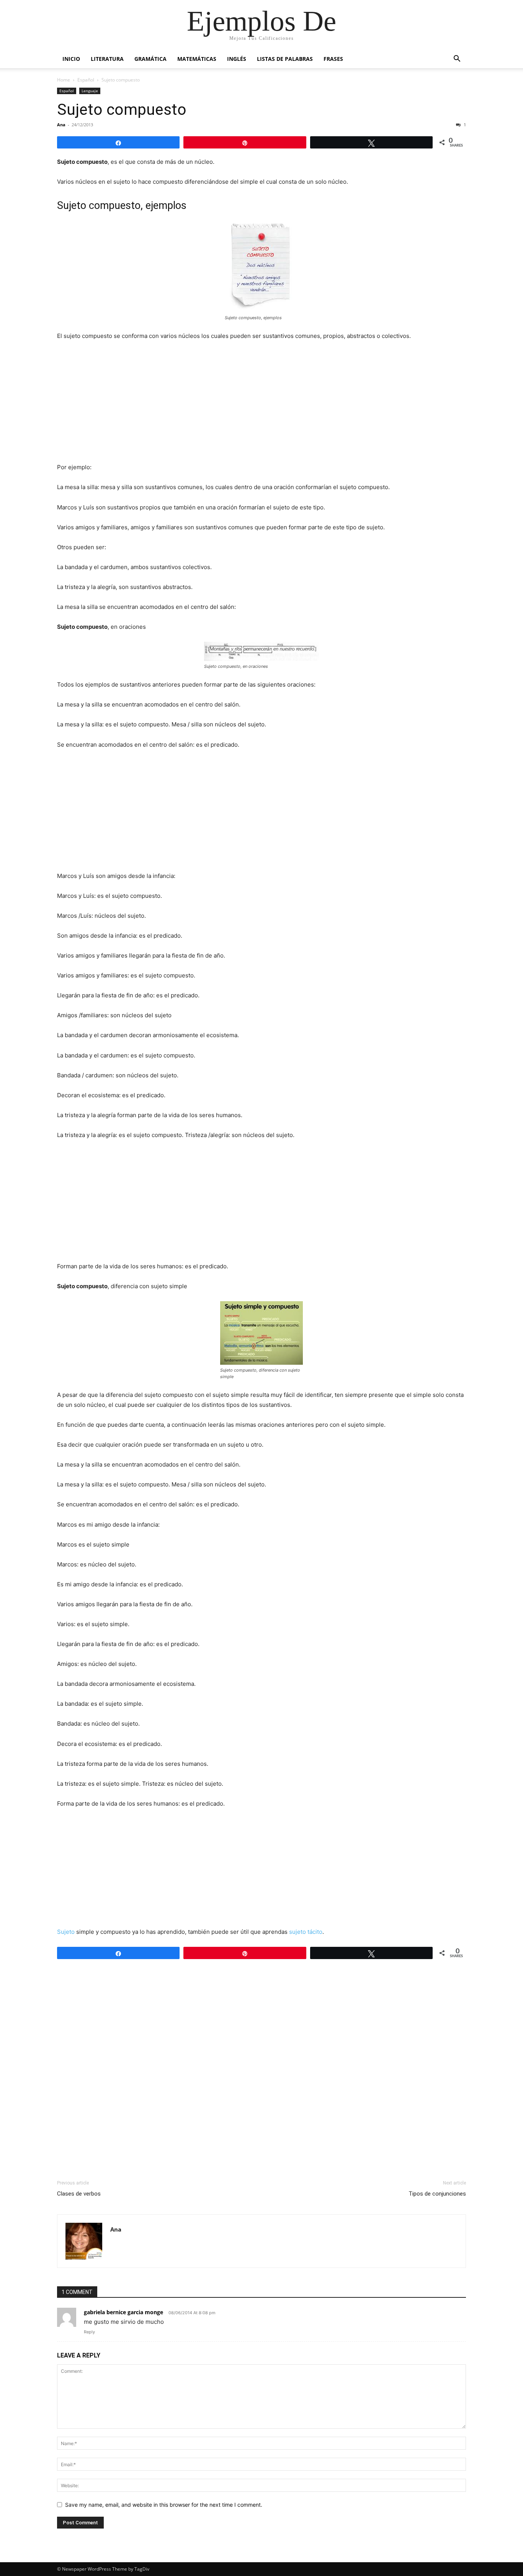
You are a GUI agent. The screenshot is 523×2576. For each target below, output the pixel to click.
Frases (333, 59)
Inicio (71, 59)
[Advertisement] (261, 405)
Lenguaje (90, 91)
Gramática (150, 59)
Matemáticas (197, 59)
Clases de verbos (79, 2194)
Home (64, 80)
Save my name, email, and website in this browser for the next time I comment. (164, 2505)
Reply (89, 2332)
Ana (61, 125)
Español (86, 80)
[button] (457, 60)
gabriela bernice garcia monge (123, 2312)
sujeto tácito (306, 1932)
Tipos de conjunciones (437, 2194)
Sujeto (66, 1932)
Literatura (107, 59)
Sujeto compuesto (122, 109)
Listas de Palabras (285, 59)
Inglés (237, 59)
